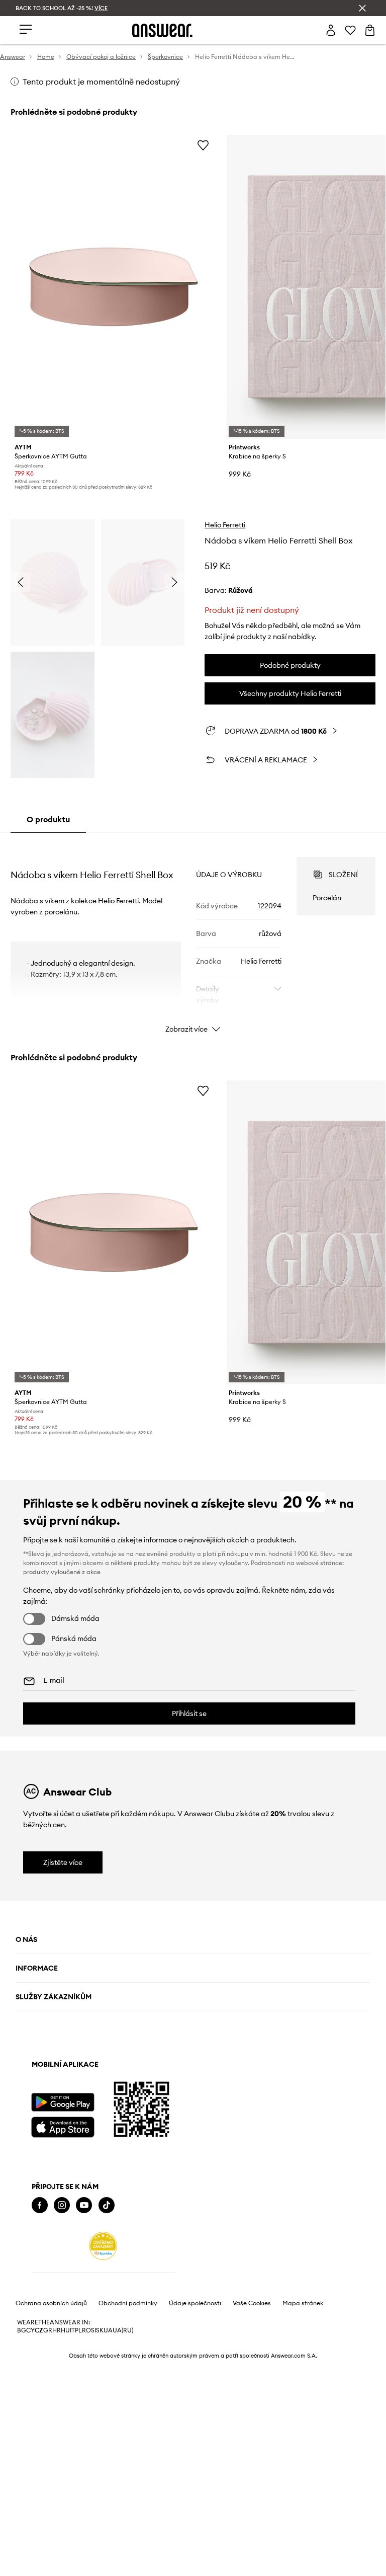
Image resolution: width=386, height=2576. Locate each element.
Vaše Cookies (252, 2303)
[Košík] (370, 30)
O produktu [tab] (48, 819)
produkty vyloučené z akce (62, 1572)
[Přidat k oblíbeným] (203, 145)
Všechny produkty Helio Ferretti (290, 693)
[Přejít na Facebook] (40, 2205)
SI (93, 2330)
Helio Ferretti (225, 525)
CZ (39, 2330)
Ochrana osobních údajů (51, 2303)
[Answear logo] (162, 30)
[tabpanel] (193, 936)
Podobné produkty (290, 665)
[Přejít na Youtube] (84, 2205)
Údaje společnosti (195, 2303)
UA (108, 2330)
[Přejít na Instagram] (62, 2205)
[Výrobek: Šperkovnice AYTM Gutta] (114, 287)
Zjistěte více (63, 1862)
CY (30, 2330)
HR (57, 2330)
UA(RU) (123, 2330)
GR (48, 2330)
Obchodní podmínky (128, 2303)
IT (72, 2330)
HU (65, 2330)
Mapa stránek (303, 2303)
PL (78, 2330)
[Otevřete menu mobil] (26, 30)
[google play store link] (63, 2102)
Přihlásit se (189, 1713)
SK (100, 2330)
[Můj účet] (331, 30)
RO (86, 2330)
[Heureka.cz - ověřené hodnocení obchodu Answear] (103, 2246)
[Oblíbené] (350, 30)
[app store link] (63, 2126)
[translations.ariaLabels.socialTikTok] (107, 2205)
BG (22, 2330)
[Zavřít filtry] (362, 8)
